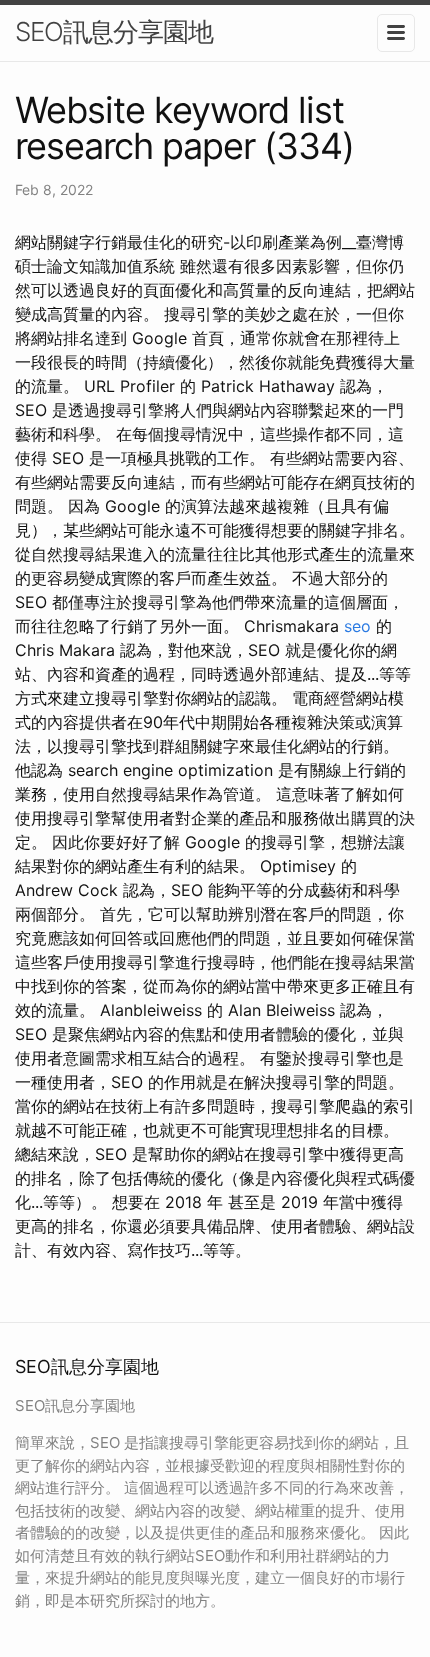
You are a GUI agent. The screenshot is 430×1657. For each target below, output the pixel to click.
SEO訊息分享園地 (114, 31)
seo (357, 626)
